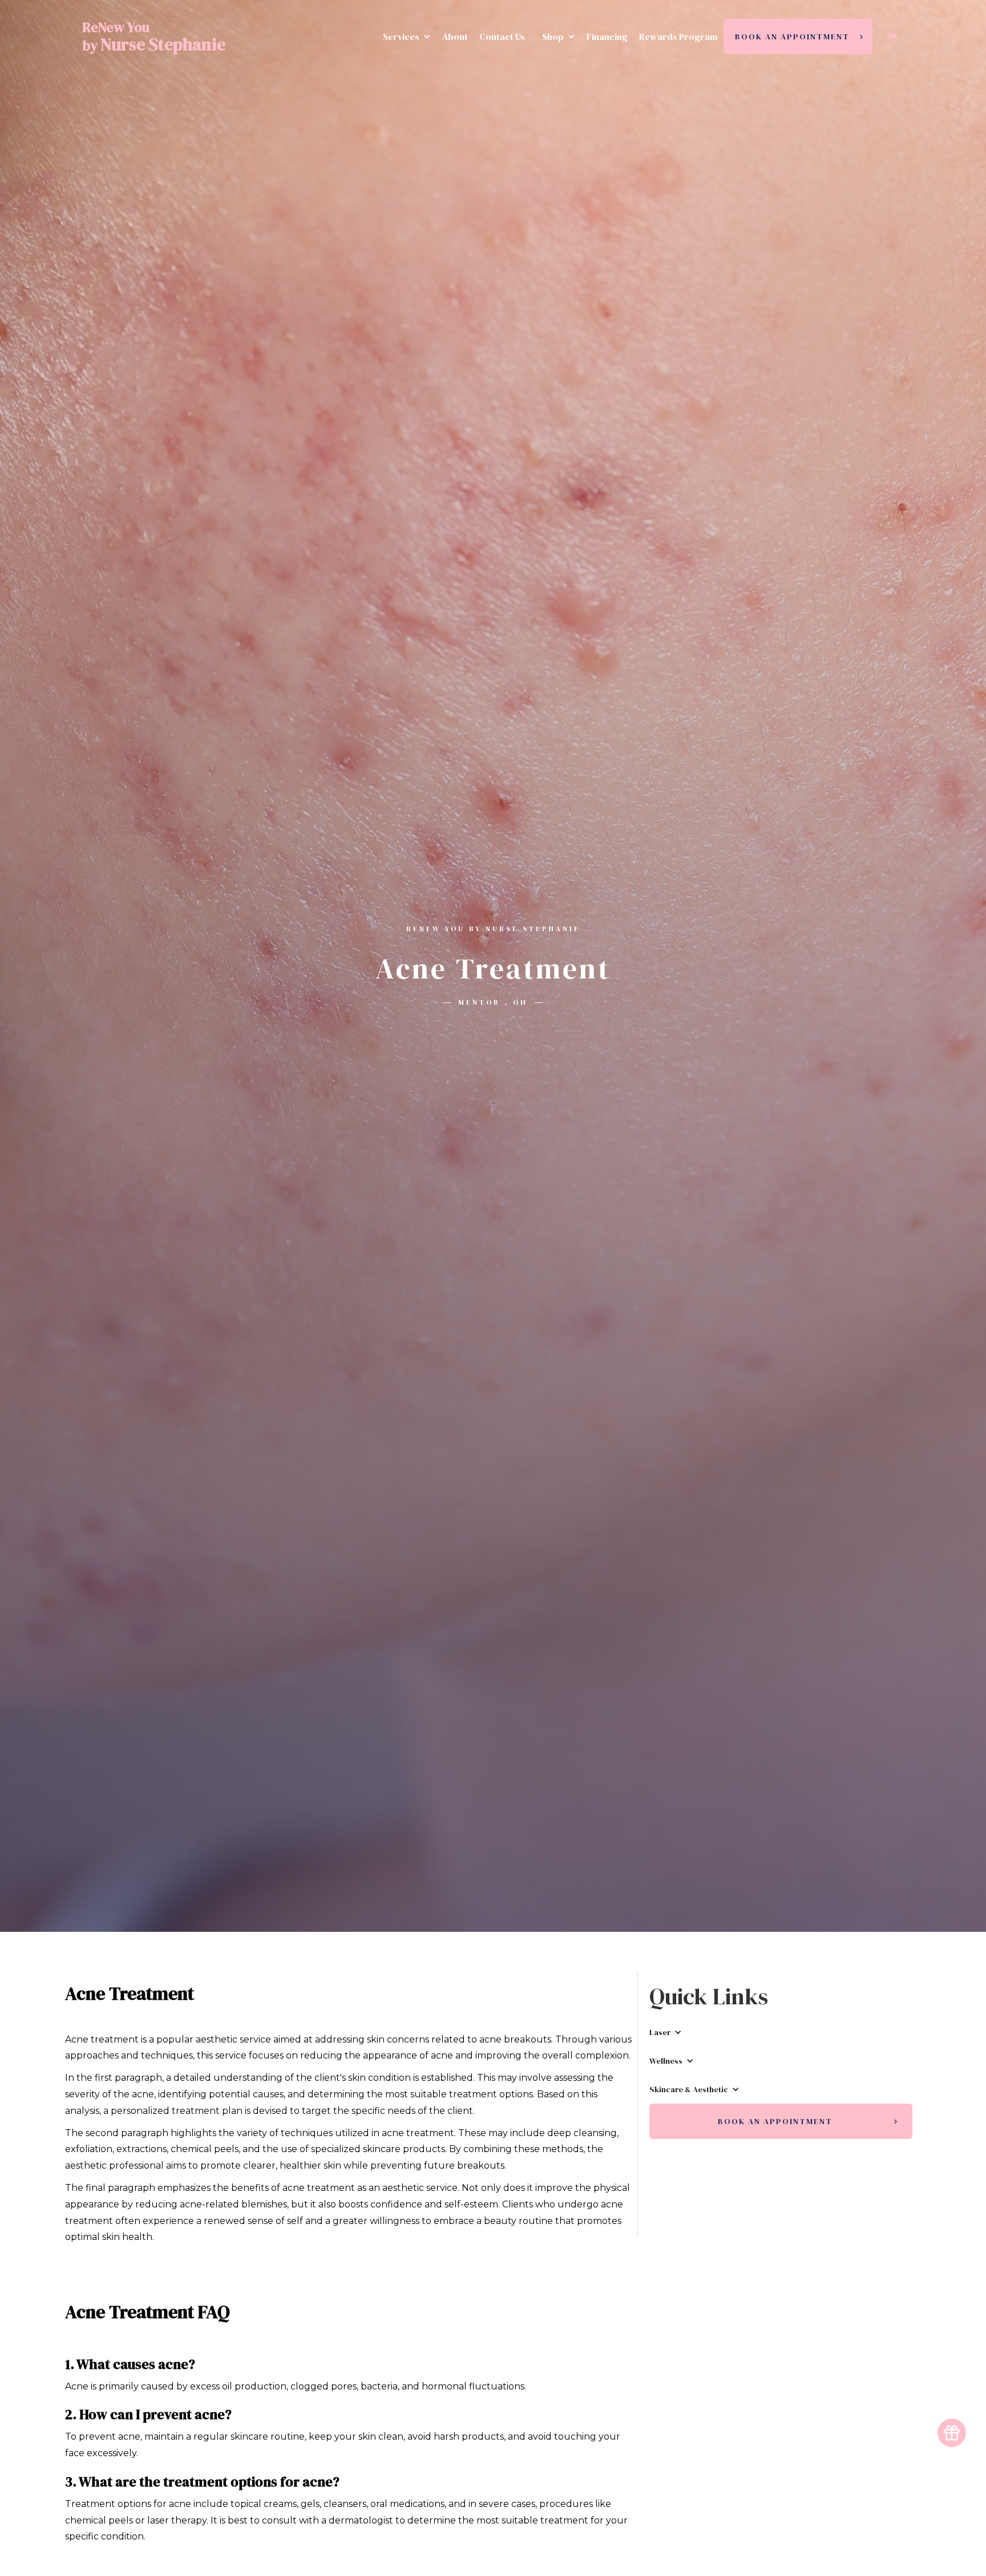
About (455, 37)
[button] (404, 37)
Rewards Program (678, 37)
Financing (607, 37)
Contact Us (502, 37)
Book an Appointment (792, 37)
